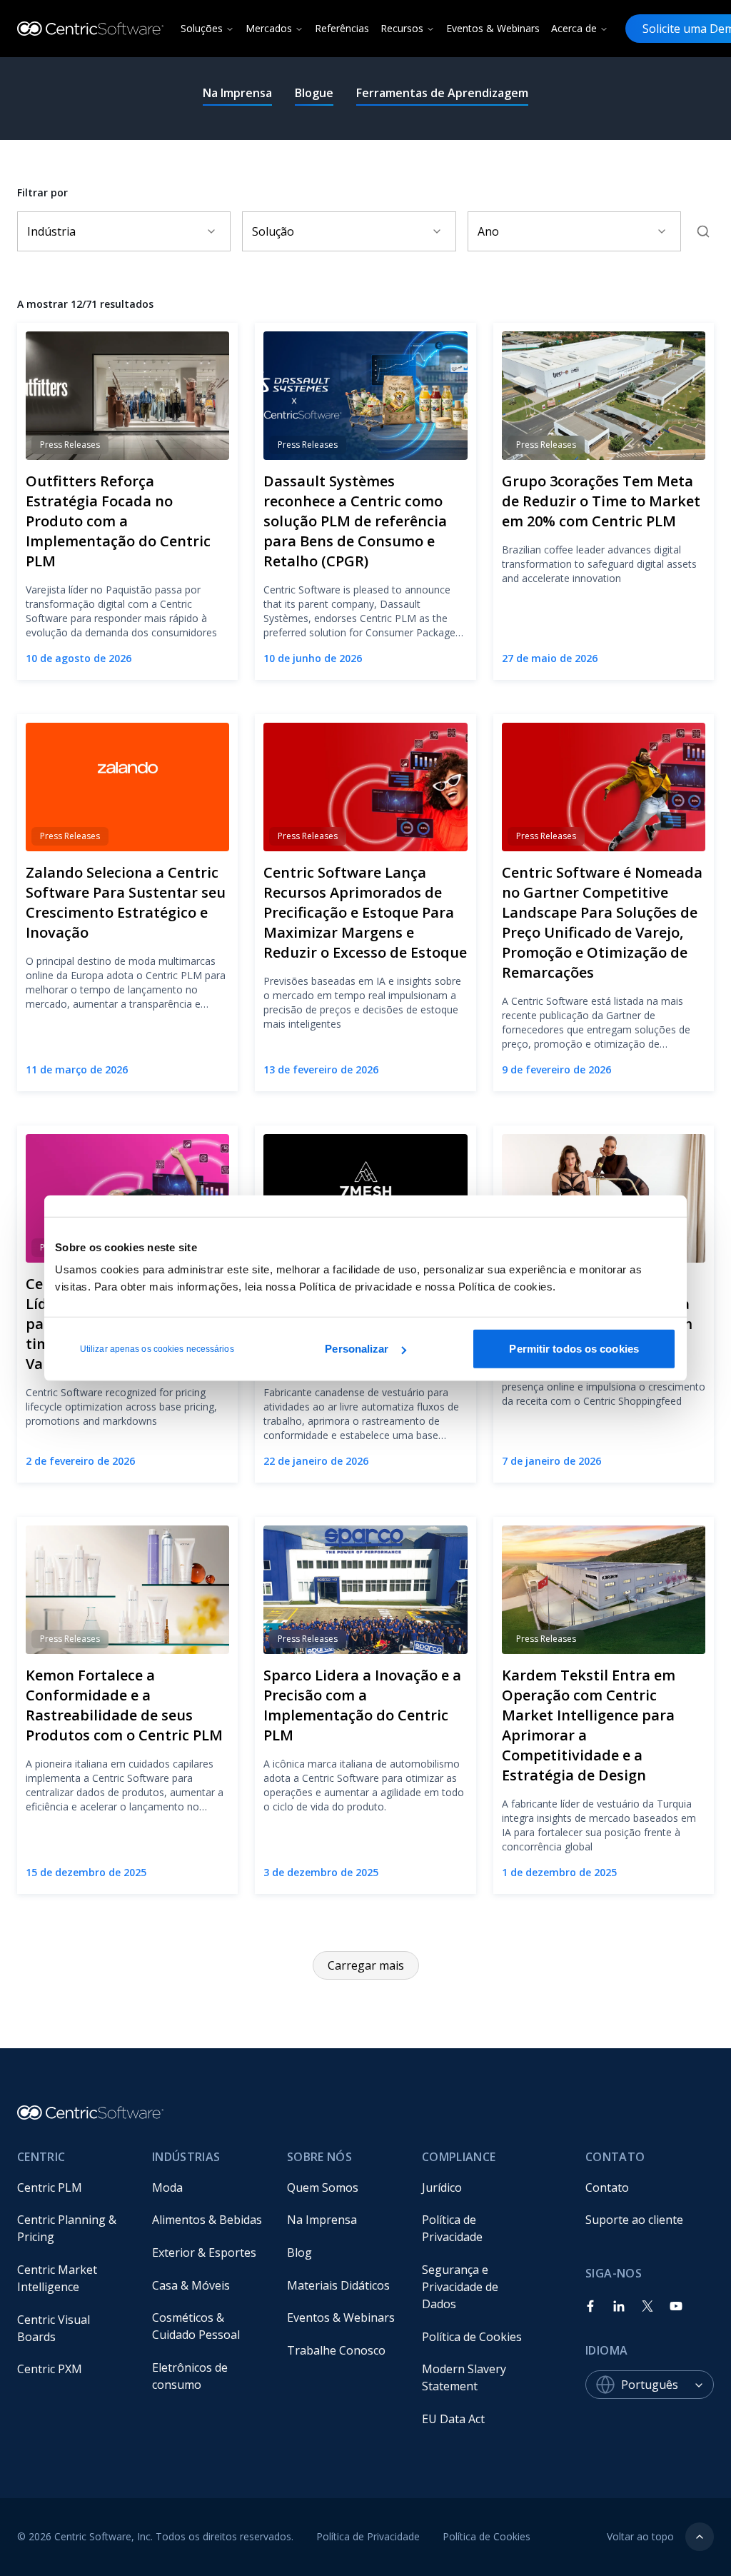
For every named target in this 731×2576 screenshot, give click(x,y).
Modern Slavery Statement (465, 2377)
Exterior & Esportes (204, 2252)
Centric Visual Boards (55, 2328)
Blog (299, 2252)
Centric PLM (50, 2187)
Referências (342, 28)
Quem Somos (323, 2187)
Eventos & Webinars (493, 28)
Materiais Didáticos (338, 2285)
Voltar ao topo (640, 2536)
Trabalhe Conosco (336, 2350)
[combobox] (667, 2385)
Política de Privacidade (452, 2228)
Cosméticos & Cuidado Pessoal (196, 2326)
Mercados (269, 28)
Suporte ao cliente (634, 2220)
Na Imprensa (237, 93)
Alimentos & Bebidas (207, 2220)
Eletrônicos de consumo (191, 2376)
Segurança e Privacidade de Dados (462, 2287)
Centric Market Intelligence (59, 2278)
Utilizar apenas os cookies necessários (157, 1349)
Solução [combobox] (273, 231)
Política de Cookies (472, 2337)
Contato (607, 2187)
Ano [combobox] (488, 231)
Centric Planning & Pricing (68, 2228)
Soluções (202, 28)
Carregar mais (366, 1965)
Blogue (314, 93)
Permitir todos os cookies (574, 1349)
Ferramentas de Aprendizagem (442, 93)
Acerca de (574, 28)
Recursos (402, 28)
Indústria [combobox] (51, 231)
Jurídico (442, 2187)
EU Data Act (453, 2419)
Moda (167, 2187)
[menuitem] (73, 2187)
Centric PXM (50, 2369)
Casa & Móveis (191, 2285)
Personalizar (357, 1349)
